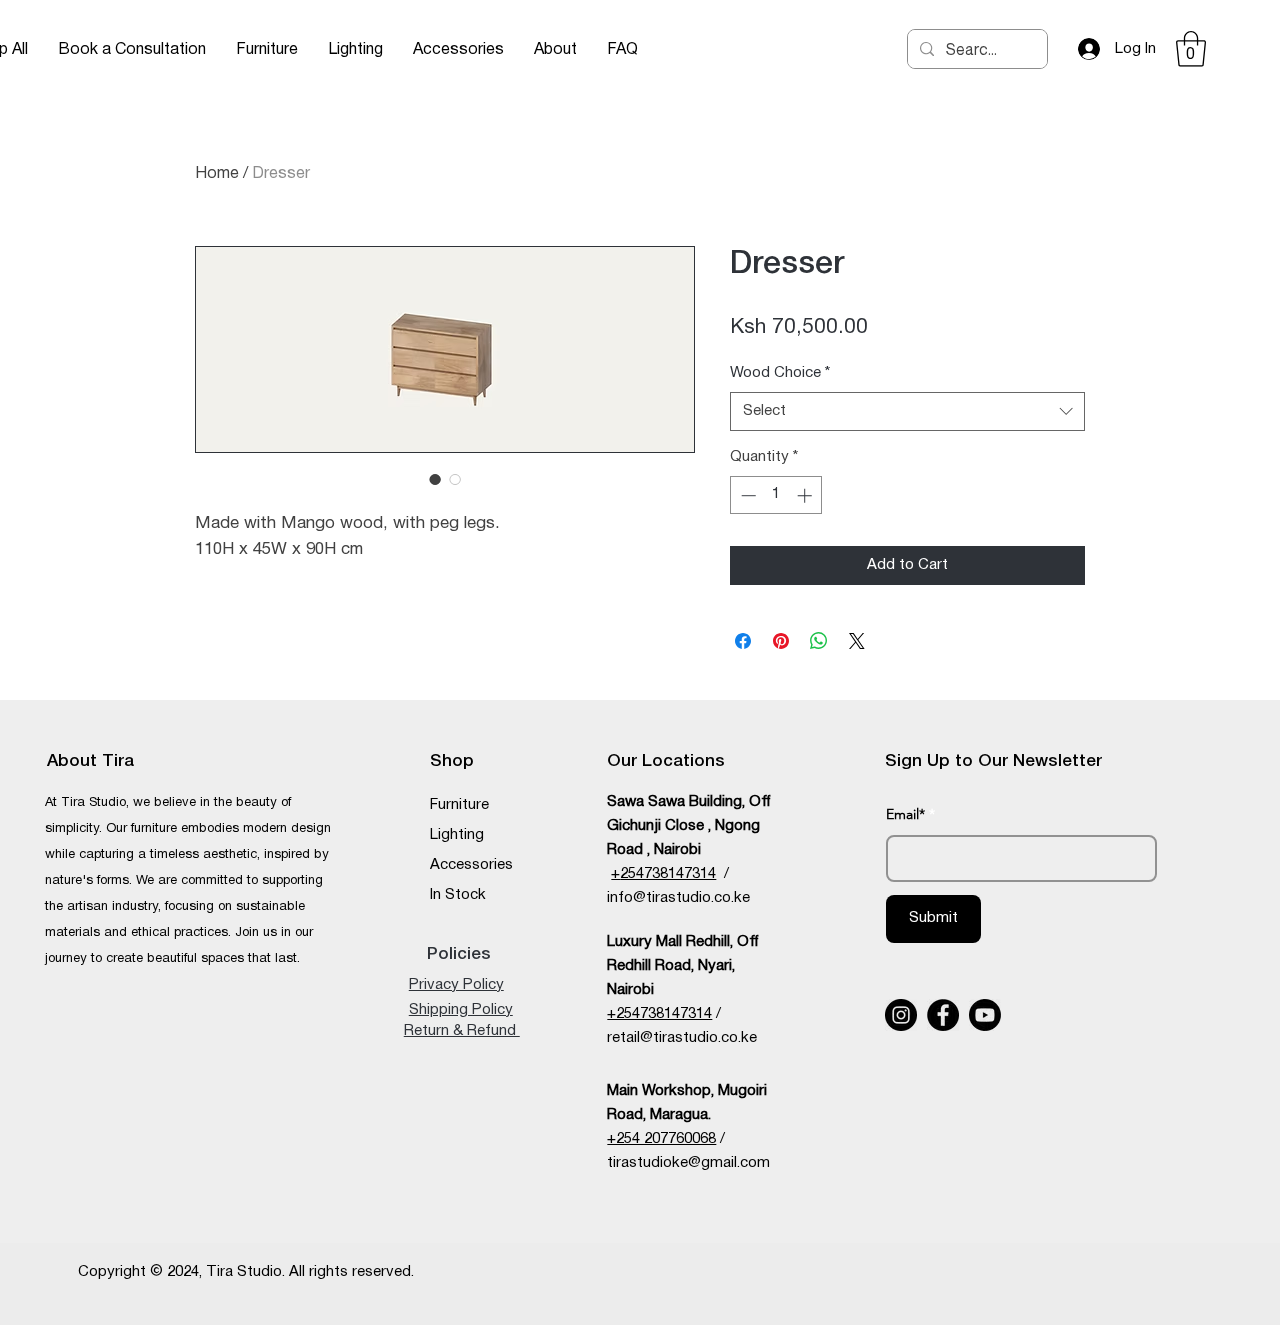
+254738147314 (659, 1014)
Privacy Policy (456, 985)
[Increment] (806, 495)
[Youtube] (985, 1015)
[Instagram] (901, 1015)
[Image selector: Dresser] (435, 479)
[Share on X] (857, 641)
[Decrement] (746, 495)
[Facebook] (943, 1015)
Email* (905, 814)
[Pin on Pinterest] (781, 641)
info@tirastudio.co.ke (678, 898)
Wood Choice (780, 373)
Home (217, 174)
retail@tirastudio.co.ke (682, 1038)
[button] (267, 50)
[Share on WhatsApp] (819, 641)
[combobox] (907, 411)
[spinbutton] (776, 495)
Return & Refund (462, 1031)
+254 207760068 (661, 1139)
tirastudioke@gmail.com (688, 1163)
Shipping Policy (461, 1010)
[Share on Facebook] (743, 641)
